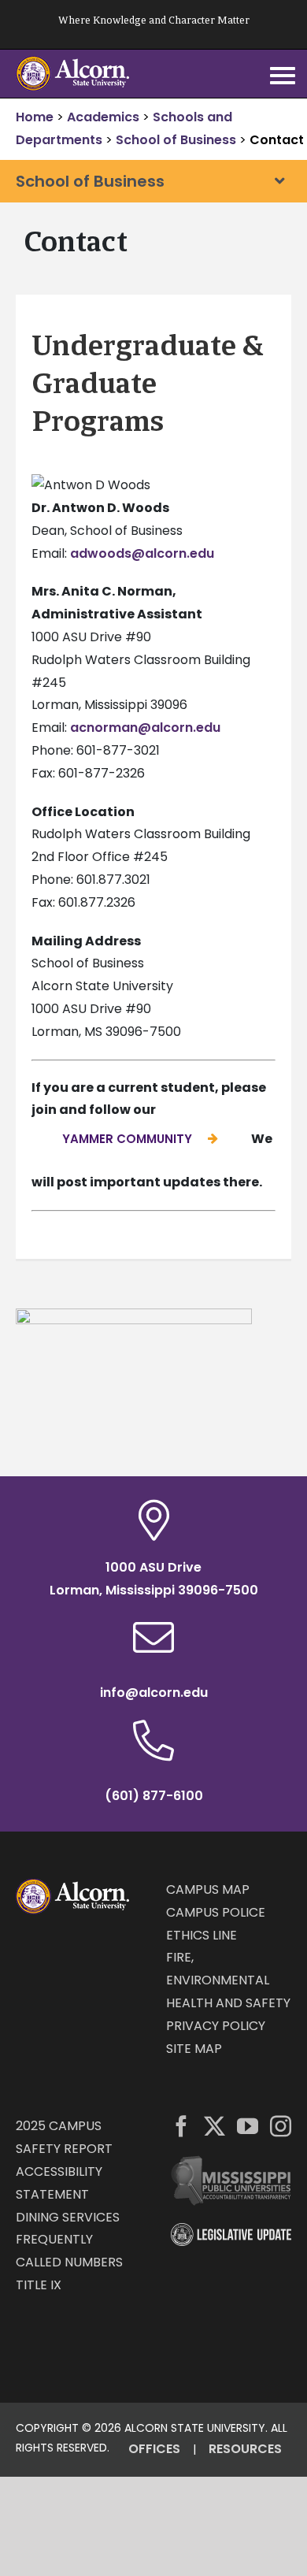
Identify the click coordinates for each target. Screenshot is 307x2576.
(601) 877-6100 (154, 1796)
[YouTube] (248, 2126)
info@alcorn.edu (154, 1693)
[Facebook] (181, 2126)
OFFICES (154, 2449)
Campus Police (216, 1912)
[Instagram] (281, 2126)
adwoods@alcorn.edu (142, 553)
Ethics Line (202, 1935)
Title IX (39, 2285)
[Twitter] (215, 2126)
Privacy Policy (216, 2026)
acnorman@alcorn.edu (145, 728)
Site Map (194, 2049)
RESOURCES (245, 2449)
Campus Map (208, 1889)
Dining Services (68, 2217)
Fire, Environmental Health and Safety (228, 1980)
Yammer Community (127, 1139)
